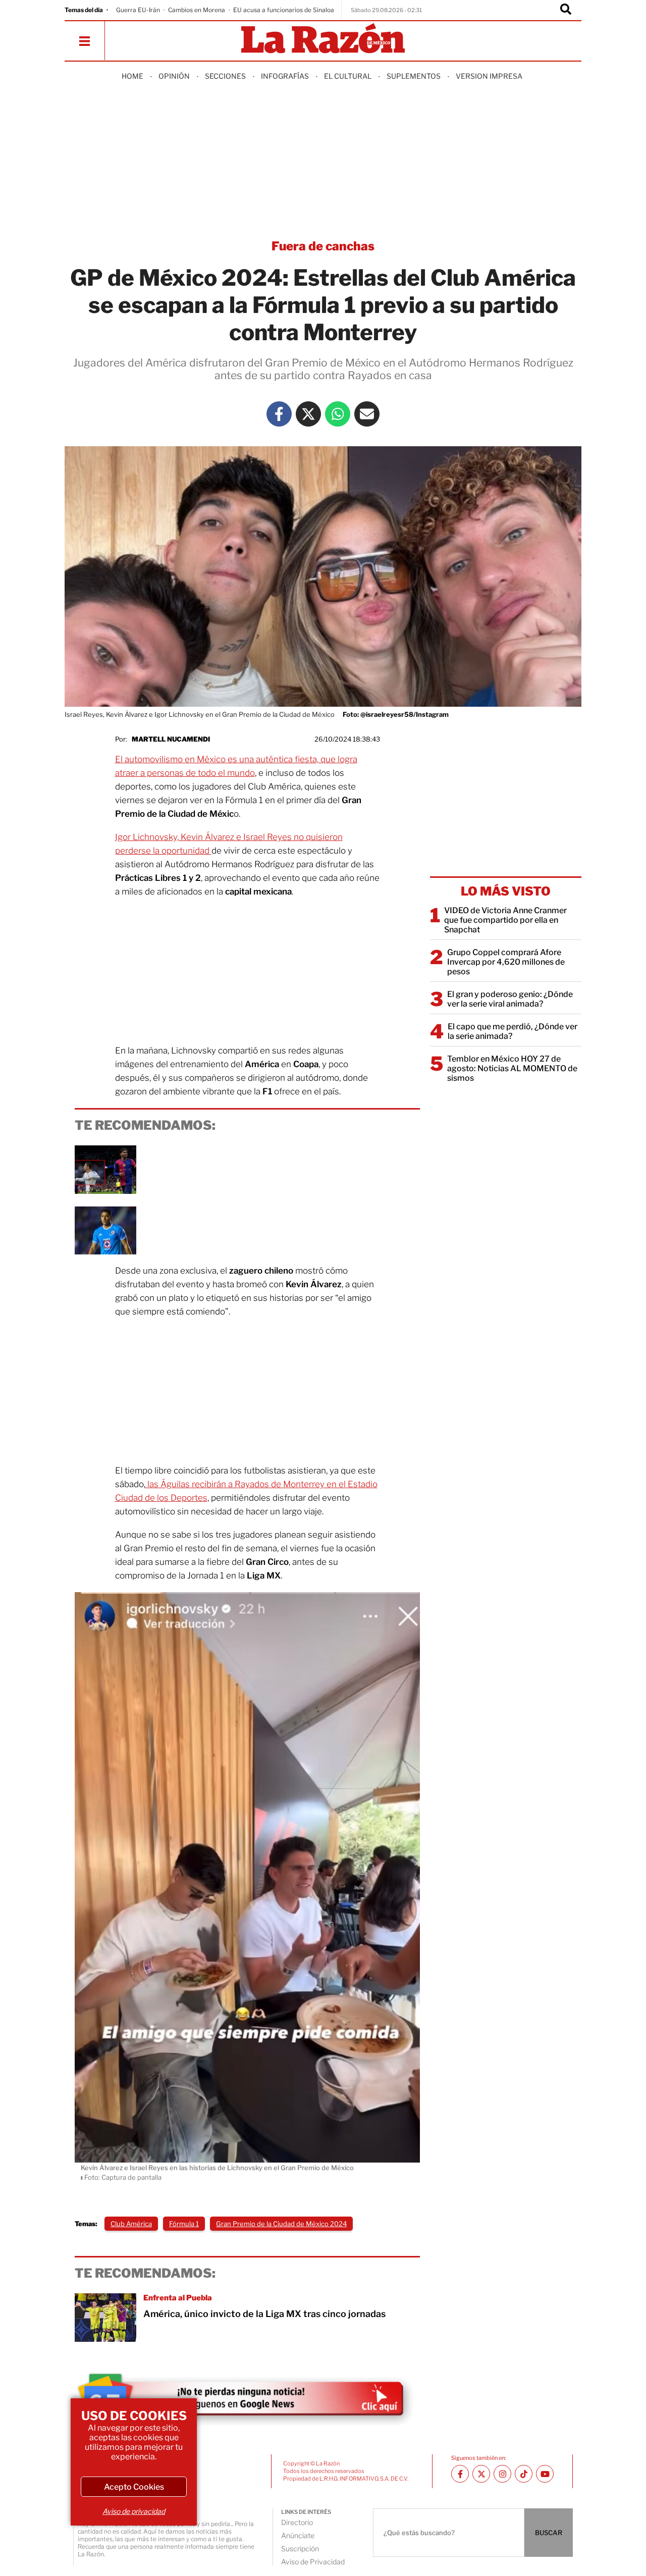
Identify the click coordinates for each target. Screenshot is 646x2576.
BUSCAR (549, 2533)
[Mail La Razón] (367, 414)
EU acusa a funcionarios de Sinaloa (284, 10)
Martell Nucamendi (171, 739)
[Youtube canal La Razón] (545, 2474)
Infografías (285, 76)
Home (132, 76)
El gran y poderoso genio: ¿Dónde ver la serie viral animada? (510, 999)
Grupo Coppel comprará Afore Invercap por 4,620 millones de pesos (506, 962)
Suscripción (300, 2548)
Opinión (174, 76)
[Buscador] (566, 10)
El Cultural (348, 76)
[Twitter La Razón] (308, 414)
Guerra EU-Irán (138, 10)
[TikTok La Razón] (524, 2474)
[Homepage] (323, 39)
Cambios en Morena (197, 10)
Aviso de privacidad (134, 2511)
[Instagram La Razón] (502, 2474)
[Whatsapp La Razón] (338, 414)
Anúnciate (298, 2535)
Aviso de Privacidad (313, 2562)
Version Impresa (489, 76)
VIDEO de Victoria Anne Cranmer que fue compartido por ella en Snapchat (505, 920)
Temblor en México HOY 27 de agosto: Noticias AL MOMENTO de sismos (512, 1068)
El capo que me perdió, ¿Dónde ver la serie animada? (513, 1031)
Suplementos (414, 76)
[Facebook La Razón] (279, 414)
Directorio (297, 2522)
